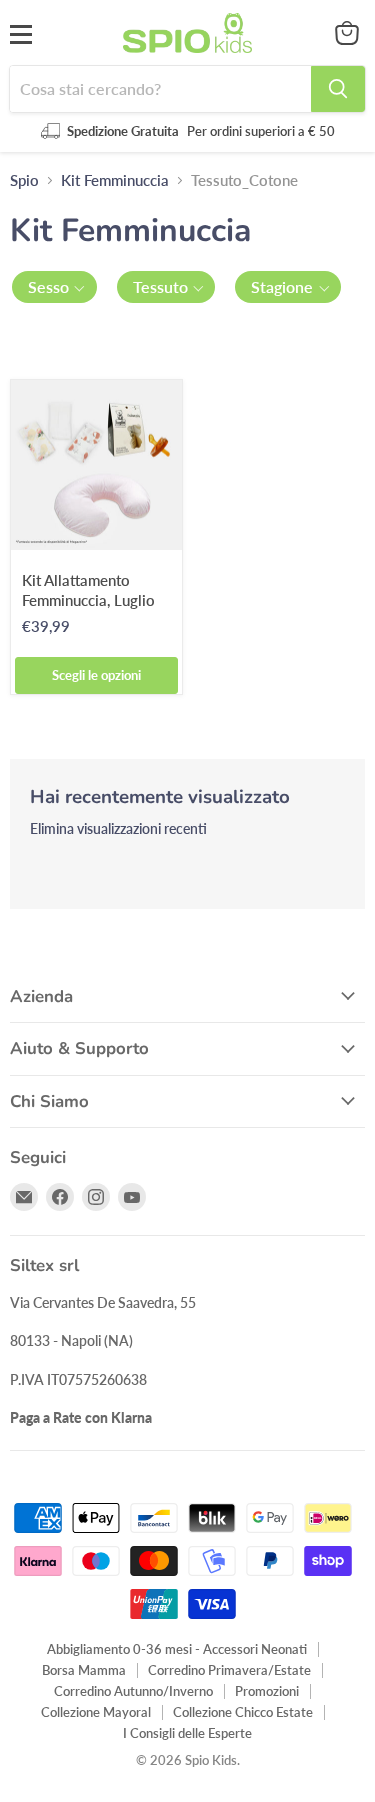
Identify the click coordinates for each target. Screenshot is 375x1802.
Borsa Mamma (84, 1670)
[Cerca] (338, 89)
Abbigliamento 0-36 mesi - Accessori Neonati (177, 1649)
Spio (24, 180)
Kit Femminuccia (115, 180)
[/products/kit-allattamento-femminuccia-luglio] (96, 465)
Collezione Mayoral (96, 1712)
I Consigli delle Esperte (187, 1733)
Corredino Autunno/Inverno (133, 1691)
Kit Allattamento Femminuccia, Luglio (88, 590)
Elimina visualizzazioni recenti (118, 829)
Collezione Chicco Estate (243, 1712)
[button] (54, 287)
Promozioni (267, 1691)
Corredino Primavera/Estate (229, 1670)
